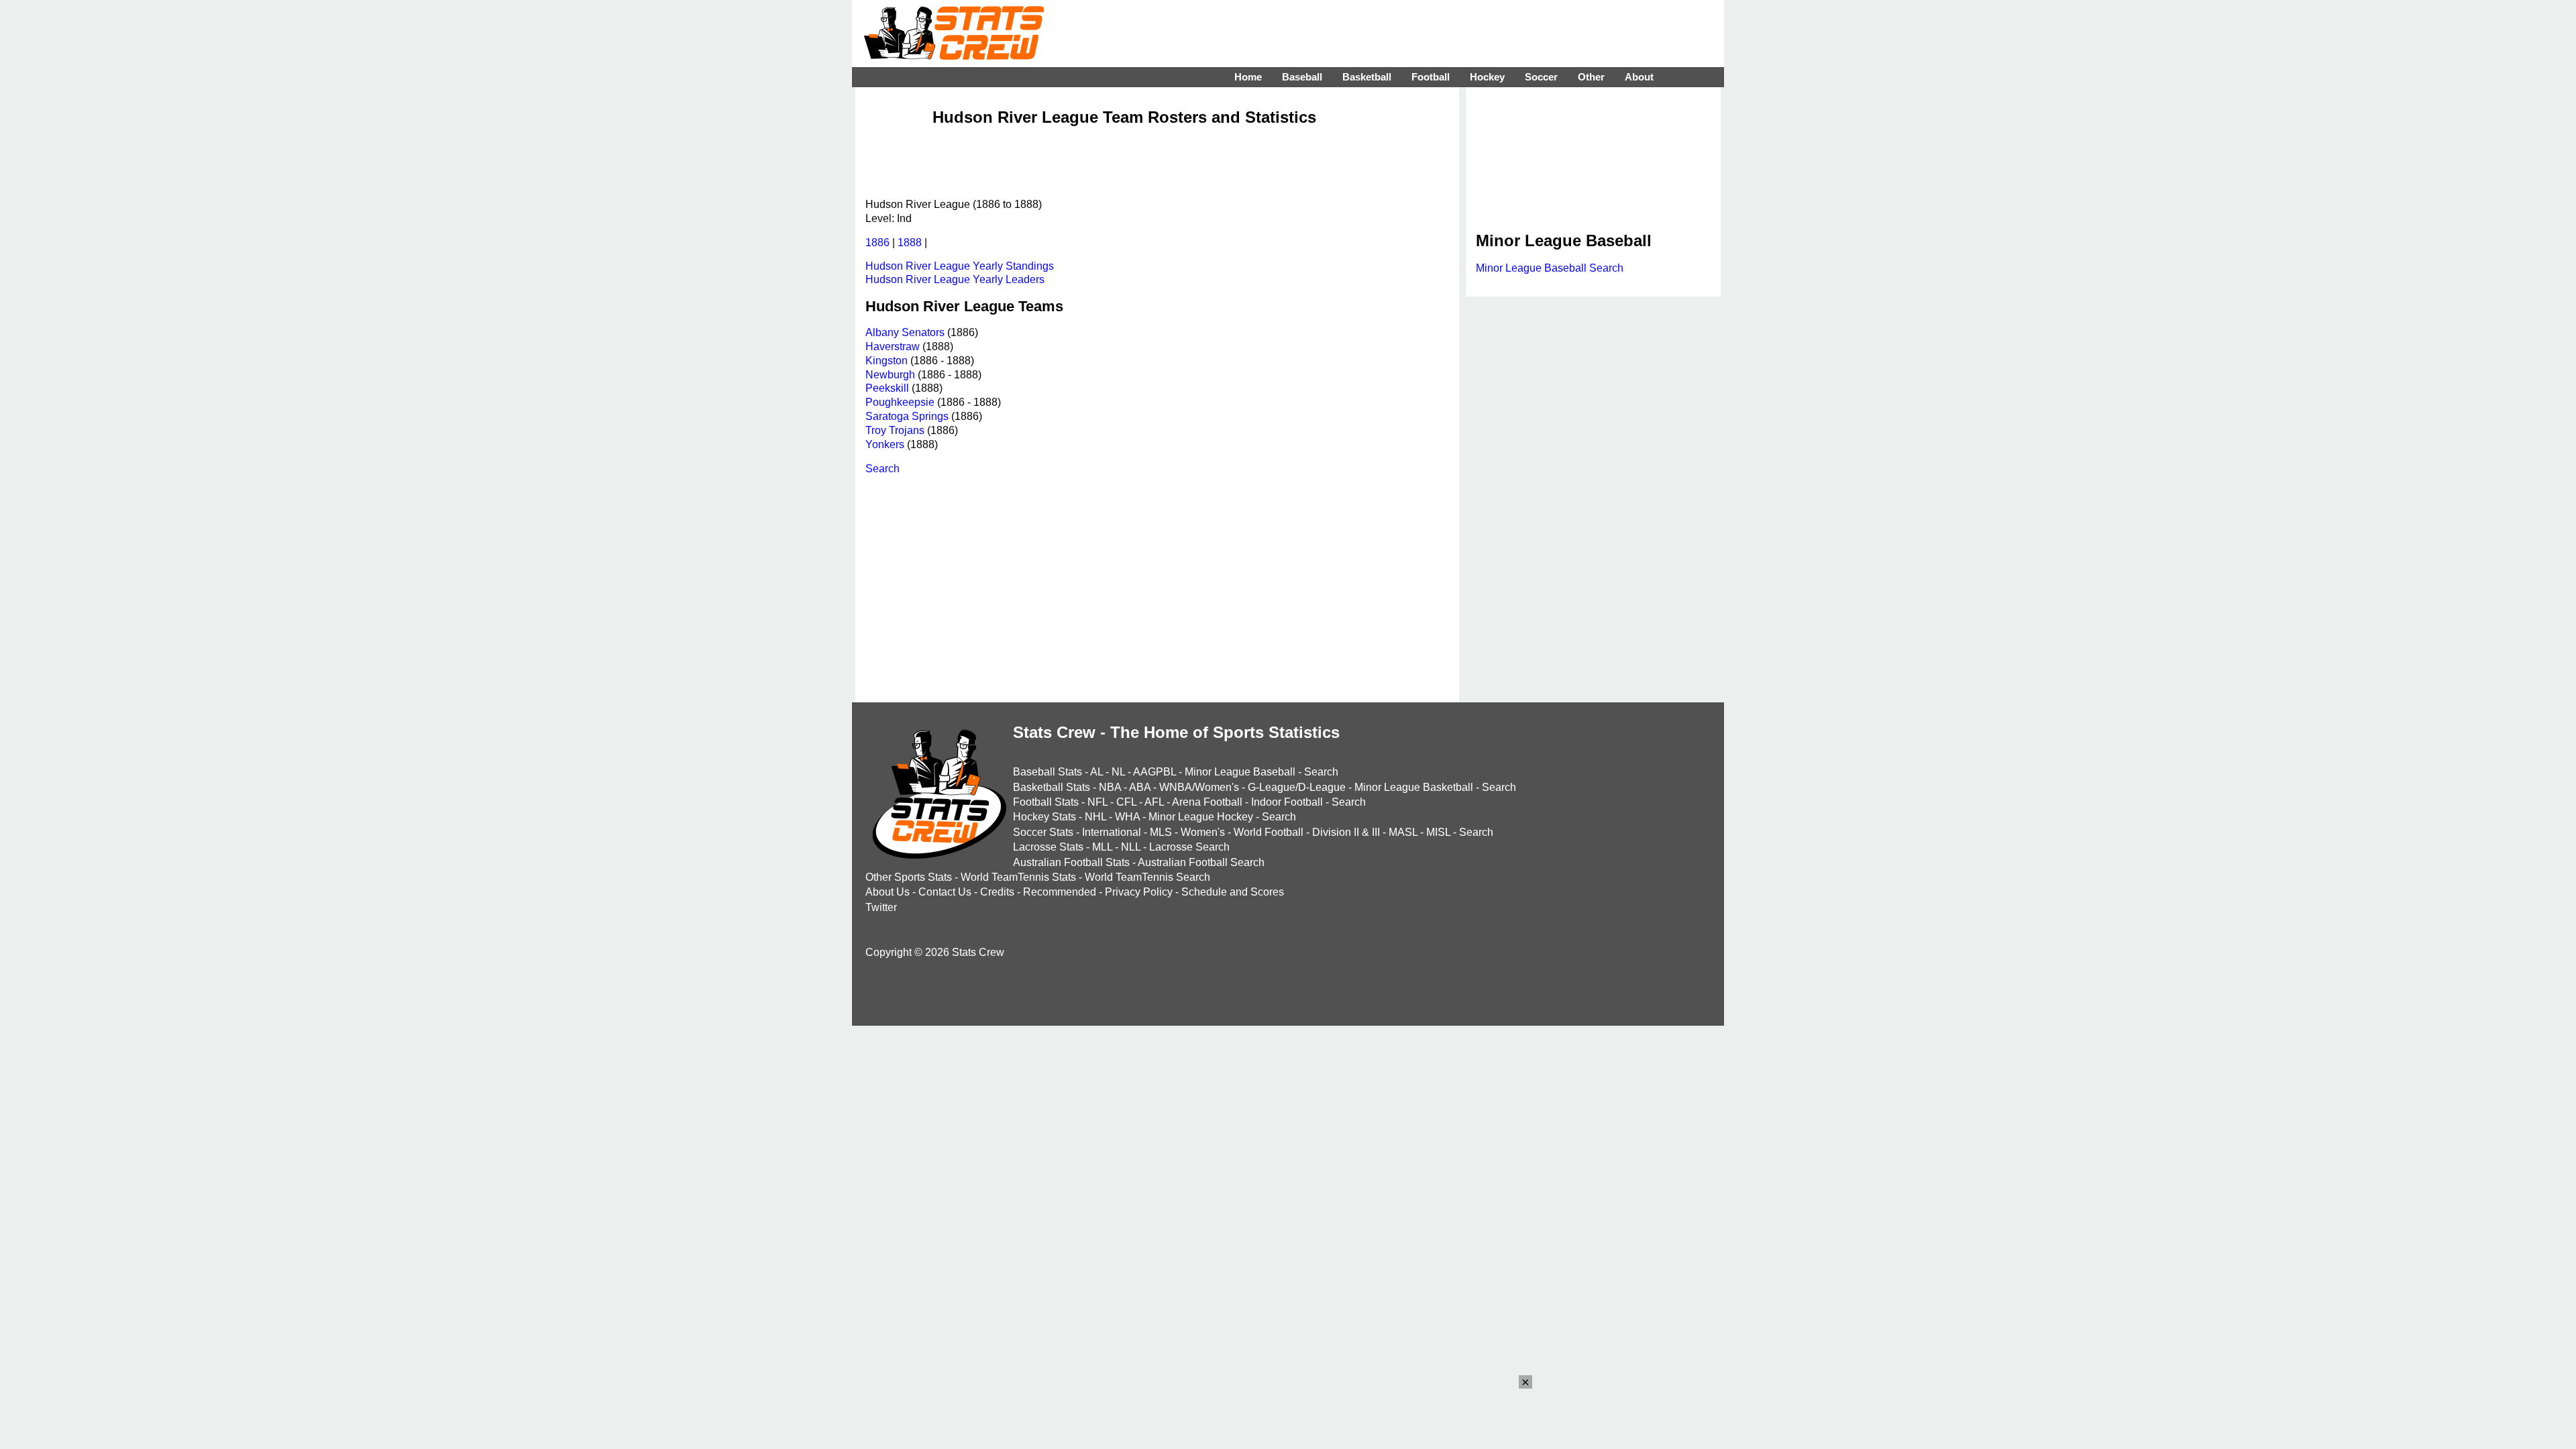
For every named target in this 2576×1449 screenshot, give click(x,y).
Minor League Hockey (1201, 817)
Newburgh (890, 375)
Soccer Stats (1043, 832)
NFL (1097, 802)
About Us (888, 892)
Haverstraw (893, 346)
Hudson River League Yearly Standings (960, 266)
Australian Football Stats (1071, 862)
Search (882, 469)
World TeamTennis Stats (1018, 877)
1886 (877, 243)
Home (1248, 77)
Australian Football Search (1201, 862)
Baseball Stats (1048, 772)
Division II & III (1346, 832)
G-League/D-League (1297, 787)
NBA (1110, 787)
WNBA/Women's (1199, 787)
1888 (910, 243)
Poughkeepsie (900, 402)
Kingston (887, 361)
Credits (997, 892)
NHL (1095, 817)
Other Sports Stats (909, 877)
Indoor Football (1287, 802)
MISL (1438, 832)
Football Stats (1046, 802)
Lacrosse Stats (1048, 847)
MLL (1102, 847)
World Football (1269, 832)
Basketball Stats (1052, 787)
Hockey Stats (1044, 817)
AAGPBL (1155, 772)
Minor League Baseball (1240, 772)
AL (1096, 772)
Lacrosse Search (1189, 847)
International (1112, 832)
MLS (1161, 832)
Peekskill (887, 388)
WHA (1127, 817)
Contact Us (945, 892)
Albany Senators (905, 332)
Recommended (1060, 892)
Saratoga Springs (907, 416)
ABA (1140, 787)
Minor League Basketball (1414, 787)
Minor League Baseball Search (1550, 268)
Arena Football (1207, 802)
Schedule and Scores (1233, 892)
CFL (1126, 802)
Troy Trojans (895, 430)
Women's (1203, 832)
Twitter (881, 907)
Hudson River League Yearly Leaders (955, 279)
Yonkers (885, 444)
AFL (1154, 802)
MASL (1403, 832)
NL (1118, 772)
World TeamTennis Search (1147, 877)
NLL (1131, 847)
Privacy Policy (1139, 892)
